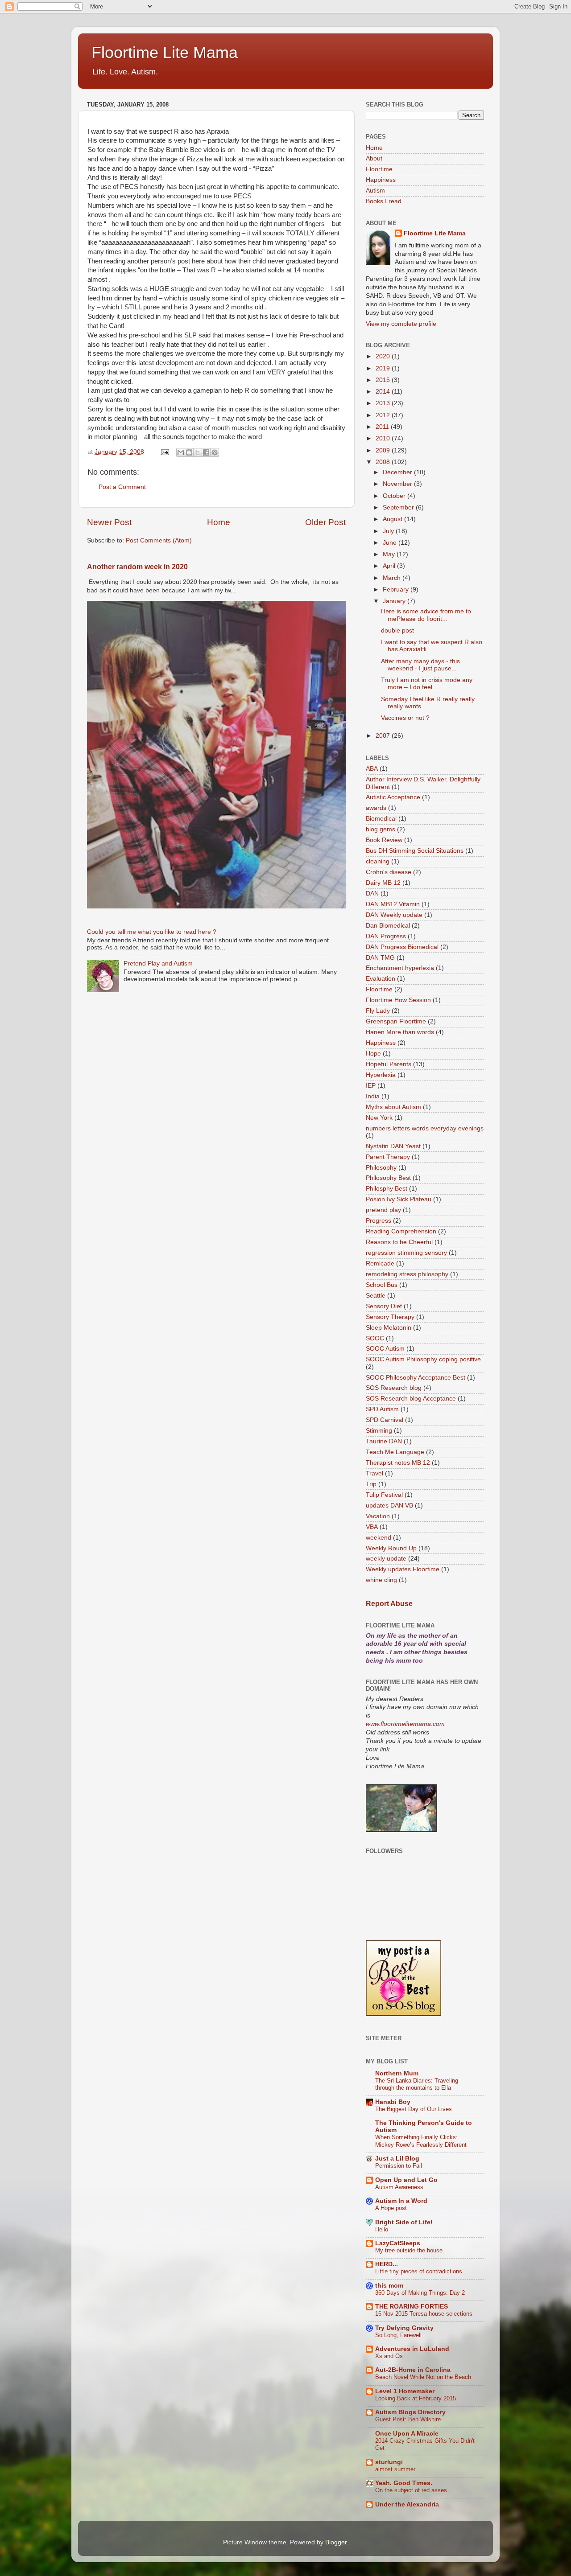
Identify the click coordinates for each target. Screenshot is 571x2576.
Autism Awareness (399, 2187)
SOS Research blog (394, 1388)
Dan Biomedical (388, 926)
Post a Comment (122, 487)
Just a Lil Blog (397, 2159)
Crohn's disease (389, 872)
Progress (379, 1221)
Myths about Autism (393, 1107)
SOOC (375, 1338)
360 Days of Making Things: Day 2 (420, 2293)
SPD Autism (382, 1409)
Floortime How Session (398, 1000)
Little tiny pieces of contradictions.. (420, 2271)
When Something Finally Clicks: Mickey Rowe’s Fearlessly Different (421, 2141)
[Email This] (181, 452)
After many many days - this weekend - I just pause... (420, 665)
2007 (384, 736)
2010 (384, 438)
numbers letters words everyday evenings (425, 1128)
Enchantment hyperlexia (400, 968)
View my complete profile (401, 324)
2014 (384, 392)
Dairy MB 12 (383, 883)
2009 (384, 450)
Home (219, 522)
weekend (379, 1538)
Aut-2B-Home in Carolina (413, 2370)
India (373, 1096)
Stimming (379, 1431)
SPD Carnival (385, 1420)
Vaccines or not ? (405, 718)
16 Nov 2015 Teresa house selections (424, 2314)
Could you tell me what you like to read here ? (152, 932)
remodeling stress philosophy (407, 1274)
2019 (384, 368)
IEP (371, 1086)
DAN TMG (380, 958)
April (390, 566)
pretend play (383, 1210)
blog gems (381, 829)
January (395, 601)
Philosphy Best (387, 1189)
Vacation (378, 1516)
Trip (371, 1484)
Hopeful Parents (389, 1064)
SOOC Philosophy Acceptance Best (416, 1378)
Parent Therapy (388, 1157)
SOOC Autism (385, 1349)
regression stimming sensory (406, 1253)
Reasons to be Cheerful (399, 1242)
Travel (374, 1473)
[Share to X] (198, 452)
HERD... (387, 2264)
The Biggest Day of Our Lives (414, 2109)
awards (376, 808)
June (391, 543)
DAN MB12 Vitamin (393, 904)
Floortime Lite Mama (165, 52)
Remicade (380, 1263)
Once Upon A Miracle (407, 2434)
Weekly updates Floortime (403, 1569)
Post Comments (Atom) (159, 540)
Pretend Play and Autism (158, 963)
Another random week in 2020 (137, 567)
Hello (382, 2229)
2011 (383, 427)
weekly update (386, 1559)
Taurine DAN (384, 1441)
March (393, 578)
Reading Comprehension (401, 1231)
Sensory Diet (384, 1306)
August (393, 519)
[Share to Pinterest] (215, 452)
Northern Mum (397, 2073)
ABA (372, 769)
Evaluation (381, 979)
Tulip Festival (384, 1495)
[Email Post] (164, 452)
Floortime (379, 169)
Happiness (381, 180)
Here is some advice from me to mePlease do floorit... (426, 615)
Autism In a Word (401, 2201)
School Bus (382, 1285)
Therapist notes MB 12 (398, 1463)
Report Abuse (389, 1604)
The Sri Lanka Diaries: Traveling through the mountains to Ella (417, 2084)
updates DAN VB (389, 1506)
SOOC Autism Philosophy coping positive (423, 1359)
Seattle (376, 1296)
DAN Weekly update (394, 915)
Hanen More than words (400, 1032)
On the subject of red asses (411, 2490)
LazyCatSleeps (398, 2243)
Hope (373, 1054)
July (389, 531)
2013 (384, 403)
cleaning (378, 861)
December (398, 472)
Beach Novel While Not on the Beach (423, 2377)
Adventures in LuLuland (412, 2349)
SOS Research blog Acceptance (411, 1399)
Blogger (336, 2542)
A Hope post (391, 2208)
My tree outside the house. (410, 2250)
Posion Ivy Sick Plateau (399, 1199)
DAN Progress (386, 936)
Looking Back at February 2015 (416, 2398)
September (399, 507)
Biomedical (381, 819)
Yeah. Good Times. (404, 2483)
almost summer (395, 2469)
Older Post (325, 522)
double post (397, 631)
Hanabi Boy (393, 2102)
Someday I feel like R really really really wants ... (428, 703)
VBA (372, 1527)
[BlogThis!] (189, 452)
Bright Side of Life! (404, 2222)
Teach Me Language (395, 1452)
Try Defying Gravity (404, 2328)
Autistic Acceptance (393, 797)
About (374, 158)
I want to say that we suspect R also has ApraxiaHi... (432, 646)
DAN (372, 894)
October (395, 496)
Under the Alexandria (407, 2504)
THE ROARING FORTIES (412, 2307)
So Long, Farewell (398, 2335)
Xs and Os (389, 2356)
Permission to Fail (399, 2166)
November (398, 484)
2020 (384, 356)
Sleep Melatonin (389, 1328)
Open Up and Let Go (406, 2180)
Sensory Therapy (390, 1317)
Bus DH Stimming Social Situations (415, 851)
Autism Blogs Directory (410, 2412)
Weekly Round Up (391, 1548)
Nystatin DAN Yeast (393, 1146)
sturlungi (389, 2462)
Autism (375, 191)
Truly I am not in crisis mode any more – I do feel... (427, 684)
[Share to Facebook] (206, 452)
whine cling (381, 1580)
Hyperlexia (381, 1075)
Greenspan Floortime (396, 1021)
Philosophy (381, 1168)
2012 (384, 415)
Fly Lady (378, 1011)
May (390, 554)
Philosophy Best (388, 1178)
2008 (384, 462)
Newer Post (109, 522)
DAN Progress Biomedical (402, 947)
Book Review (384, 840)
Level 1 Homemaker (405, 2391)
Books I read (384, 201)
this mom (389, 2286)
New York (379, 1118)
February (397, 590)
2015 (384, 380)
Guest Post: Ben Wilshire (408, 2419)
